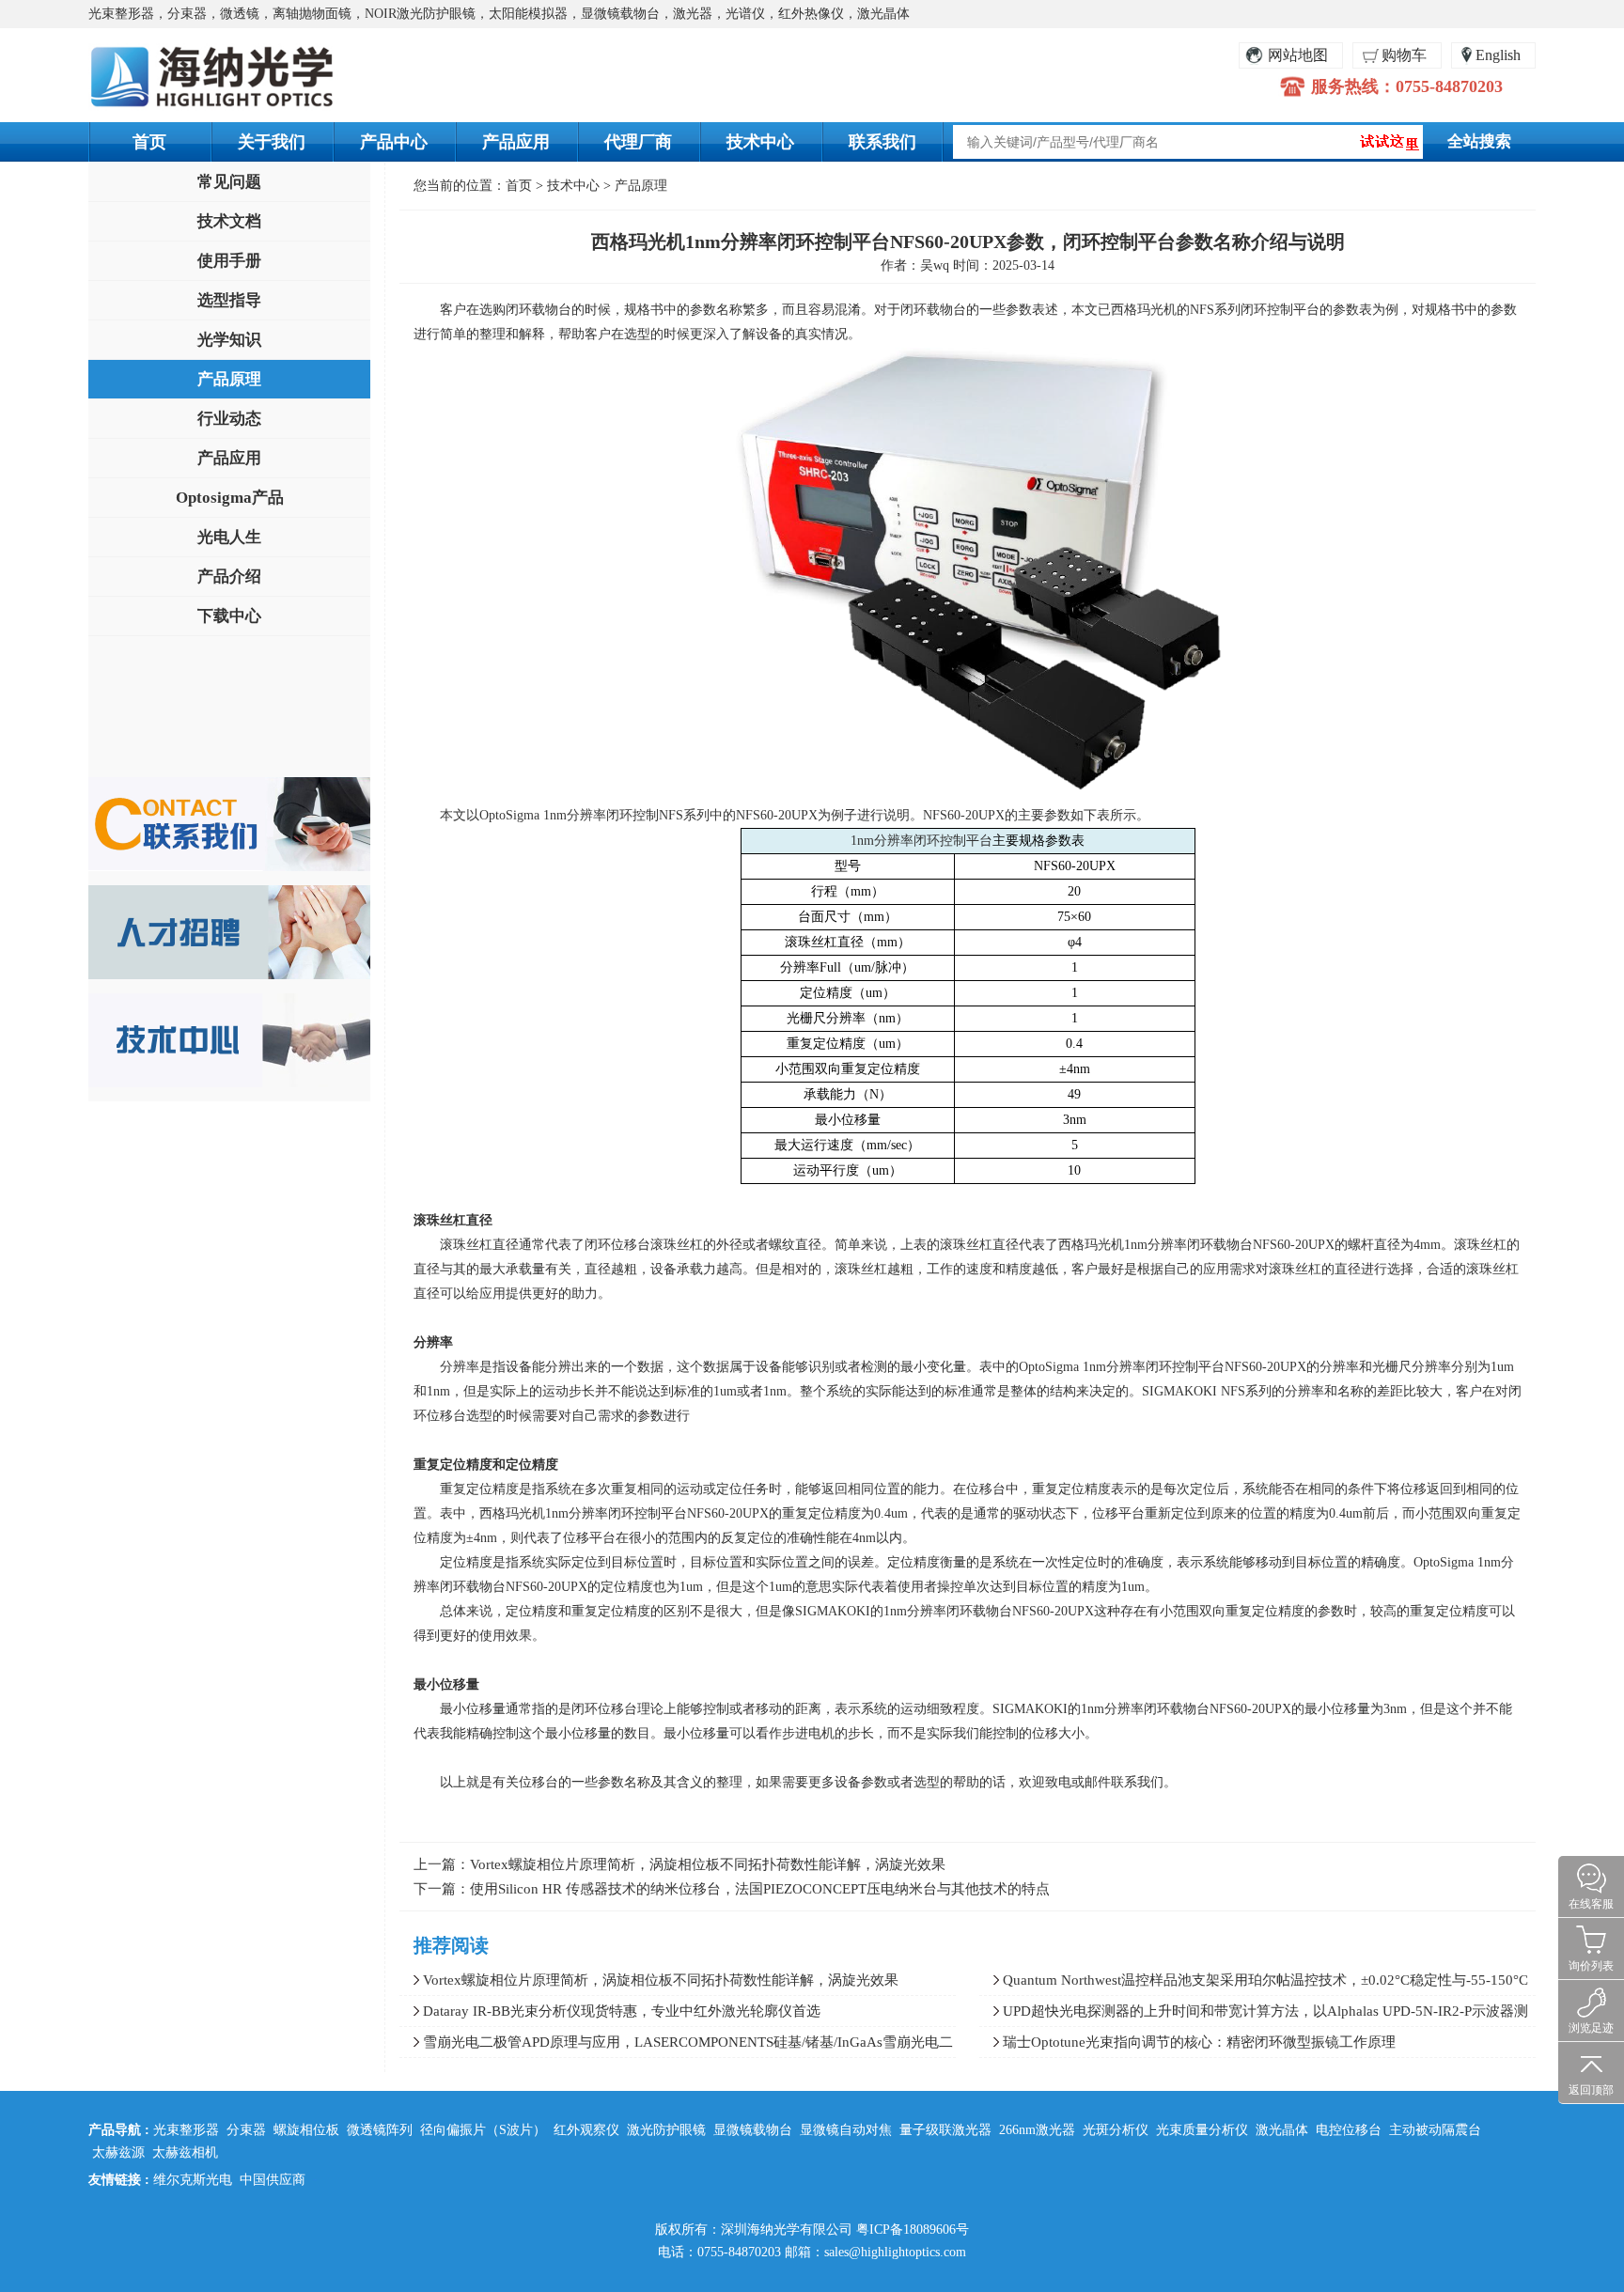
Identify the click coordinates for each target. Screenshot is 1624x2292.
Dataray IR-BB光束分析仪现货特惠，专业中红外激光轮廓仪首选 (622, 2011)
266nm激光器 (1037, 2130)
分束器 (246, 2130)
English (1498, 55)
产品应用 (516, 142)
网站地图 (1298, 55)
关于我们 (272, 142)
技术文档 (229, 221)
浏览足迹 (1591, 2028)
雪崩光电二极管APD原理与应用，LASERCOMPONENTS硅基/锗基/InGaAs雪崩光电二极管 (676, 2046)
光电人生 (229, 537)
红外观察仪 (586, 2130)
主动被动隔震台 (1435, 2130)
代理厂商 (638, 142)
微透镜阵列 (380, 2130)
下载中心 (229, 616)
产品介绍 (229, 577)
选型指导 (229, 300)
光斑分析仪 (1116, 2130)
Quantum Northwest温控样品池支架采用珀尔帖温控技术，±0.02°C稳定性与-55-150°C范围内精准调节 (1254, 1984)
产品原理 (229, 379)
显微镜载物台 (753, 2130)
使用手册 (229, 261)
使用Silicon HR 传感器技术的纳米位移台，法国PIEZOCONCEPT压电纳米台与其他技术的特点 (760, 1889)
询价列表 (1591, 1966)
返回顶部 (1591, 2090)
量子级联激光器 (945, 2130)
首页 (149, 142)
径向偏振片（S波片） (483, 2130)
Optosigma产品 (230, 498)
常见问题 (229, 182)
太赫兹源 (118, 2152)
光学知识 (229, 340)
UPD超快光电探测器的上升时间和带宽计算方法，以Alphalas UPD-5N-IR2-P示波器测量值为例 (1254, 2015)
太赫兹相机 (185, 2152)
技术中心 (760, 142)
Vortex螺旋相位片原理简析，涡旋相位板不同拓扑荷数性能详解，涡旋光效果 (708, 1864)
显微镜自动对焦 (846, 2130)
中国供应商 (273, 2180)
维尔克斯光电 (193, 2180)
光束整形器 (186, 2130)
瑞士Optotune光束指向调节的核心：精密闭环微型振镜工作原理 (1199, 2042)
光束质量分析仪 (1202, 2130)
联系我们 (882, 142)
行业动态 (229, 419)
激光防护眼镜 (666, 2130)
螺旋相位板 (306, 2130)
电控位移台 (1349, 2130)
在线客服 (1591, 1904)
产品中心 (394, 142)
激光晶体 (1282, 2130)
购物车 (1404, 55)
